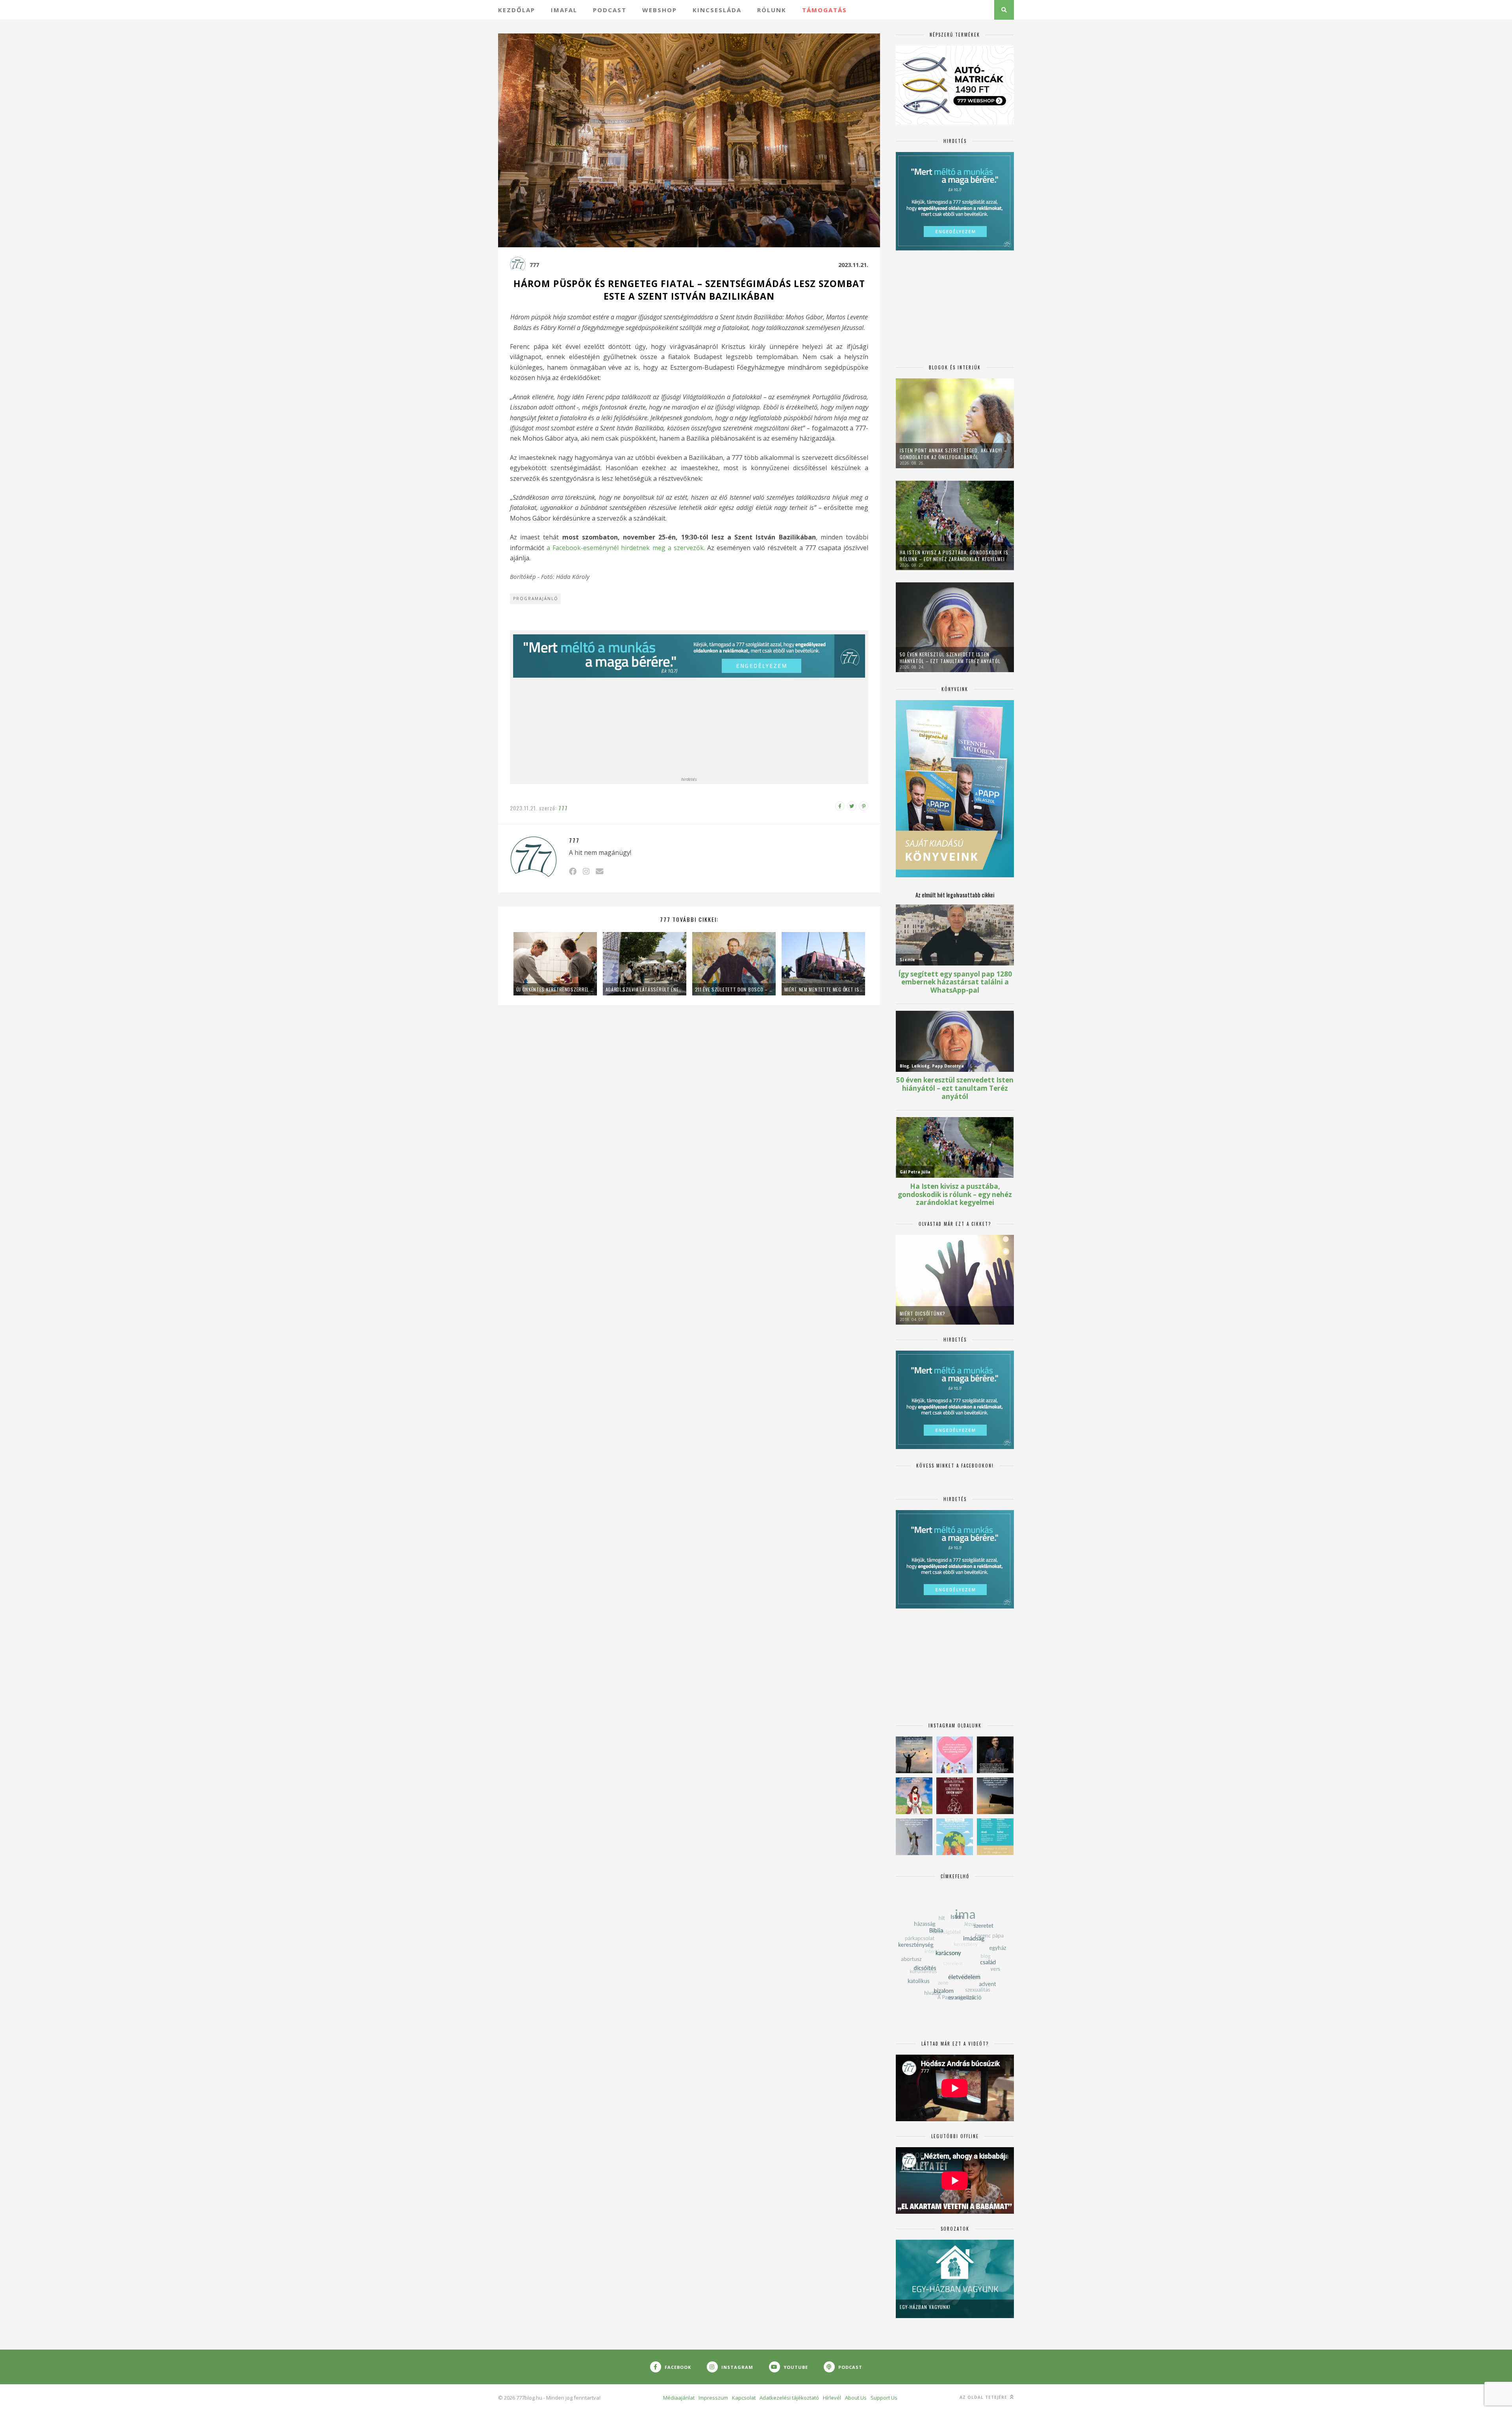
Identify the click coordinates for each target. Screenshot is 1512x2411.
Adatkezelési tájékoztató (789, 2398)
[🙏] (914, 1796)
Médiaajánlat (679, 2398)
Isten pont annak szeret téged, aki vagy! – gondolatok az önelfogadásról (953, 454)
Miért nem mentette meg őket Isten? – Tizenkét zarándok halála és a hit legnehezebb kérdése (823, 989)
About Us (856, 2398)
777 (534, 265)
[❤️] (955, 1796)
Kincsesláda (717, 10)
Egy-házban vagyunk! (925, 2307)
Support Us (884, 2398)
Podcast (610, 10)
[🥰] (955, 1755)
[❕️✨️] (995, 1796)
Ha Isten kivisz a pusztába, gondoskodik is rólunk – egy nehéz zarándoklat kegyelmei (954, 556)
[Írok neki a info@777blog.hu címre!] (599, 871)
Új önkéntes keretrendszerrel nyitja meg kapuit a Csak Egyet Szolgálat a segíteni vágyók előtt (555, 989)
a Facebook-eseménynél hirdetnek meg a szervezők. (626, 548)
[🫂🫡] (914, 1837)
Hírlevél (832, 2398)
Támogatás (825, 10)
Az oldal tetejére (984, 2397)
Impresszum (713, 2398)
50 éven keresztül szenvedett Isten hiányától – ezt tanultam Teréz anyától (950, 658)
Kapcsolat (744, 2398)
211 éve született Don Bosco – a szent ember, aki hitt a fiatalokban (734, 989)
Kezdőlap (517, 10)
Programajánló (536, 599)
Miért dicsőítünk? (923, 1313)
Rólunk (772, 10)
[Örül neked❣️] (914, 1755)
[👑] (955, 1837)
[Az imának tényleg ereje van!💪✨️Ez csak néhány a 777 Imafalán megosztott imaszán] (995, 1837)
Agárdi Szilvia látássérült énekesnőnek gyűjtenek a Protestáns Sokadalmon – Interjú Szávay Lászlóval (645, 989)
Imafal (564, 10)
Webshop (660, 10)
